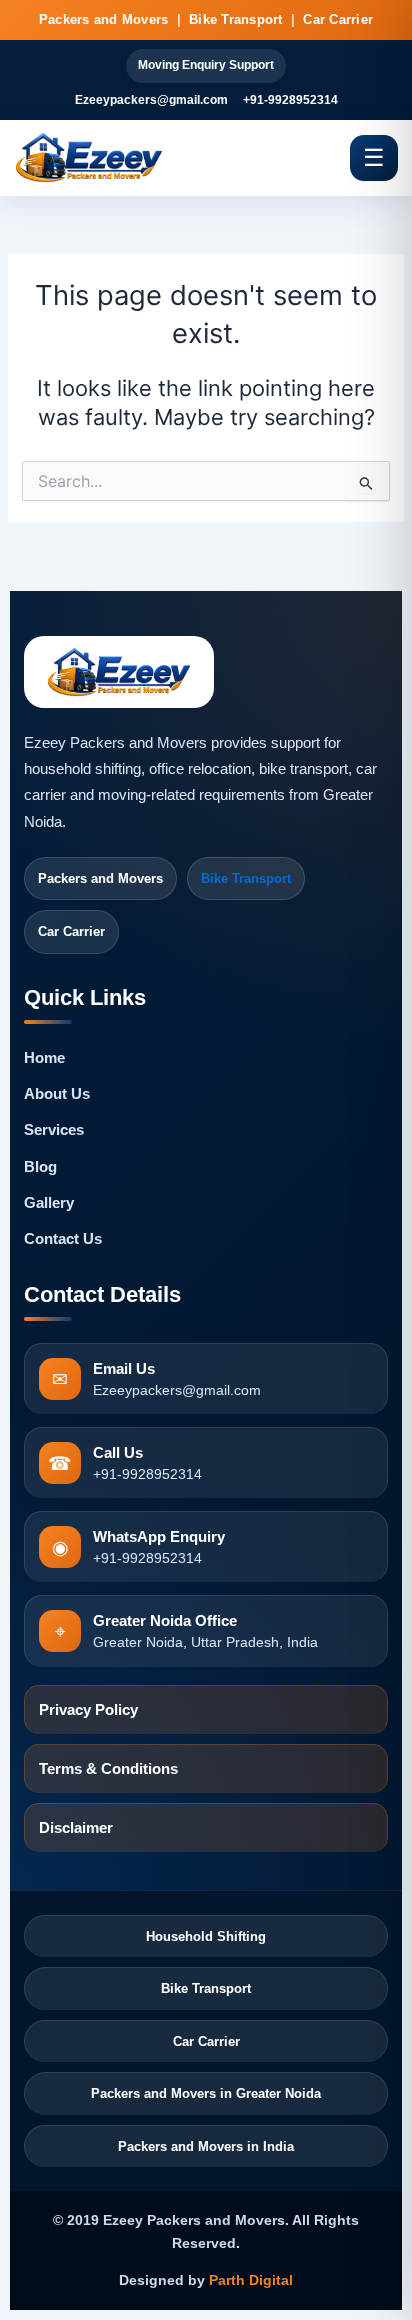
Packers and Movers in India (206, 2146)
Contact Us (63, 1239)
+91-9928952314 (290, 100)
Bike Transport (246, 878)
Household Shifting (206, 1936)
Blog (40, 1167)
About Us (57, 1094)
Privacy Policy (88, 1710)
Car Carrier (206, 2041)
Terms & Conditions (108, 1769)
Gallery (49, 1203)
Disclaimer (76, 1828)
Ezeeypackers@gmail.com (151, 100)
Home (44, 1058)
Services (54, 1130)
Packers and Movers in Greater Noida (206, 2093)
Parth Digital (251, 2280)
